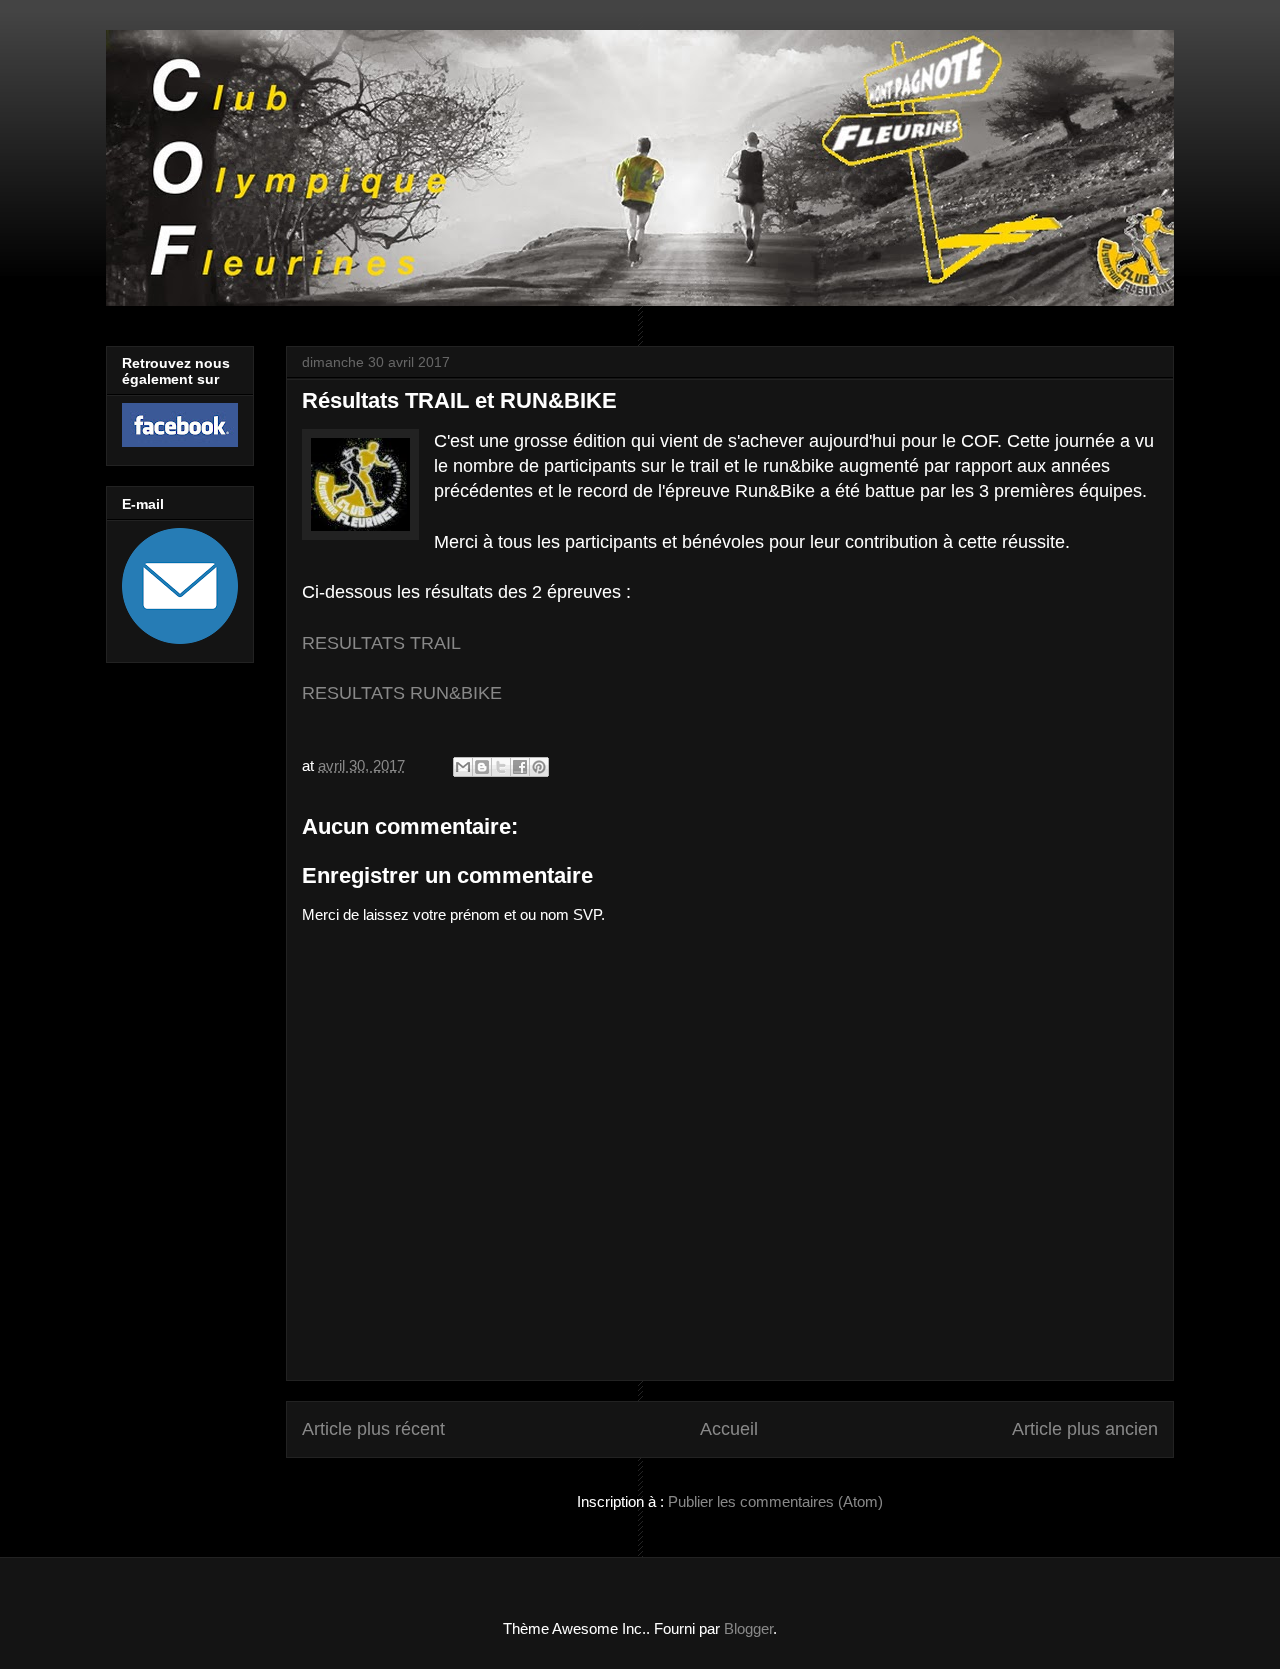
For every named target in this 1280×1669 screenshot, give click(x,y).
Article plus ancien (1085, 1429)
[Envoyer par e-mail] (463, 767)
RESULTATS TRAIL (381, 643)
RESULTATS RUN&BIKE (402, 693)
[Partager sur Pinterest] (539, 767)
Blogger (748, 1628)
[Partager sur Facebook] (520, 767)
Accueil (729, 1429)
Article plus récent (373, 1429)
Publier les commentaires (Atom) (775, 1501)
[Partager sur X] (501, 767)
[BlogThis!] (482, 767)
